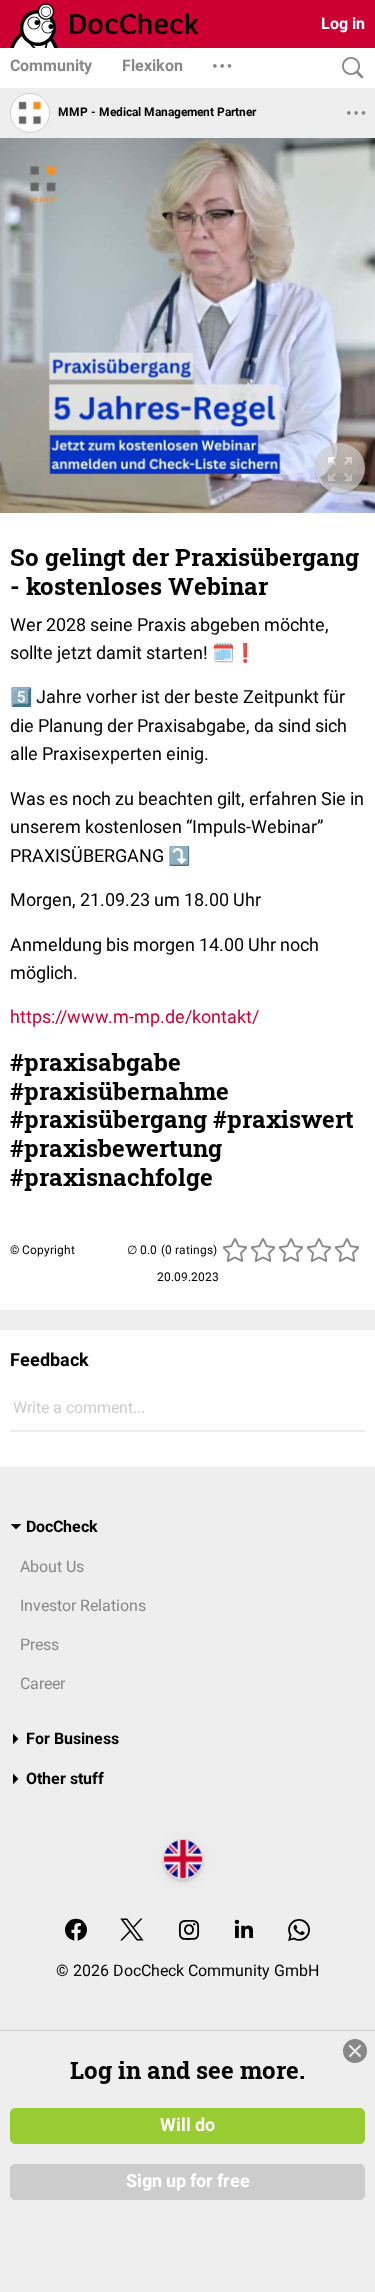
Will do (187, 2125)
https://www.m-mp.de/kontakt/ (134, 1016)
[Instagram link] (189, 1931)
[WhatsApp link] (299, 1931)
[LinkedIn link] (244, 1931)
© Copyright (42, 1250)
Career (42, 1683)
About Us (52, 1566)
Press (39, 1644)
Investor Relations (83, 1605)
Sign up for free (188, 2181)
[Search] (348, 68)
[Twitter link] (132, 1931)
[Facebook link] (76, 1931)
